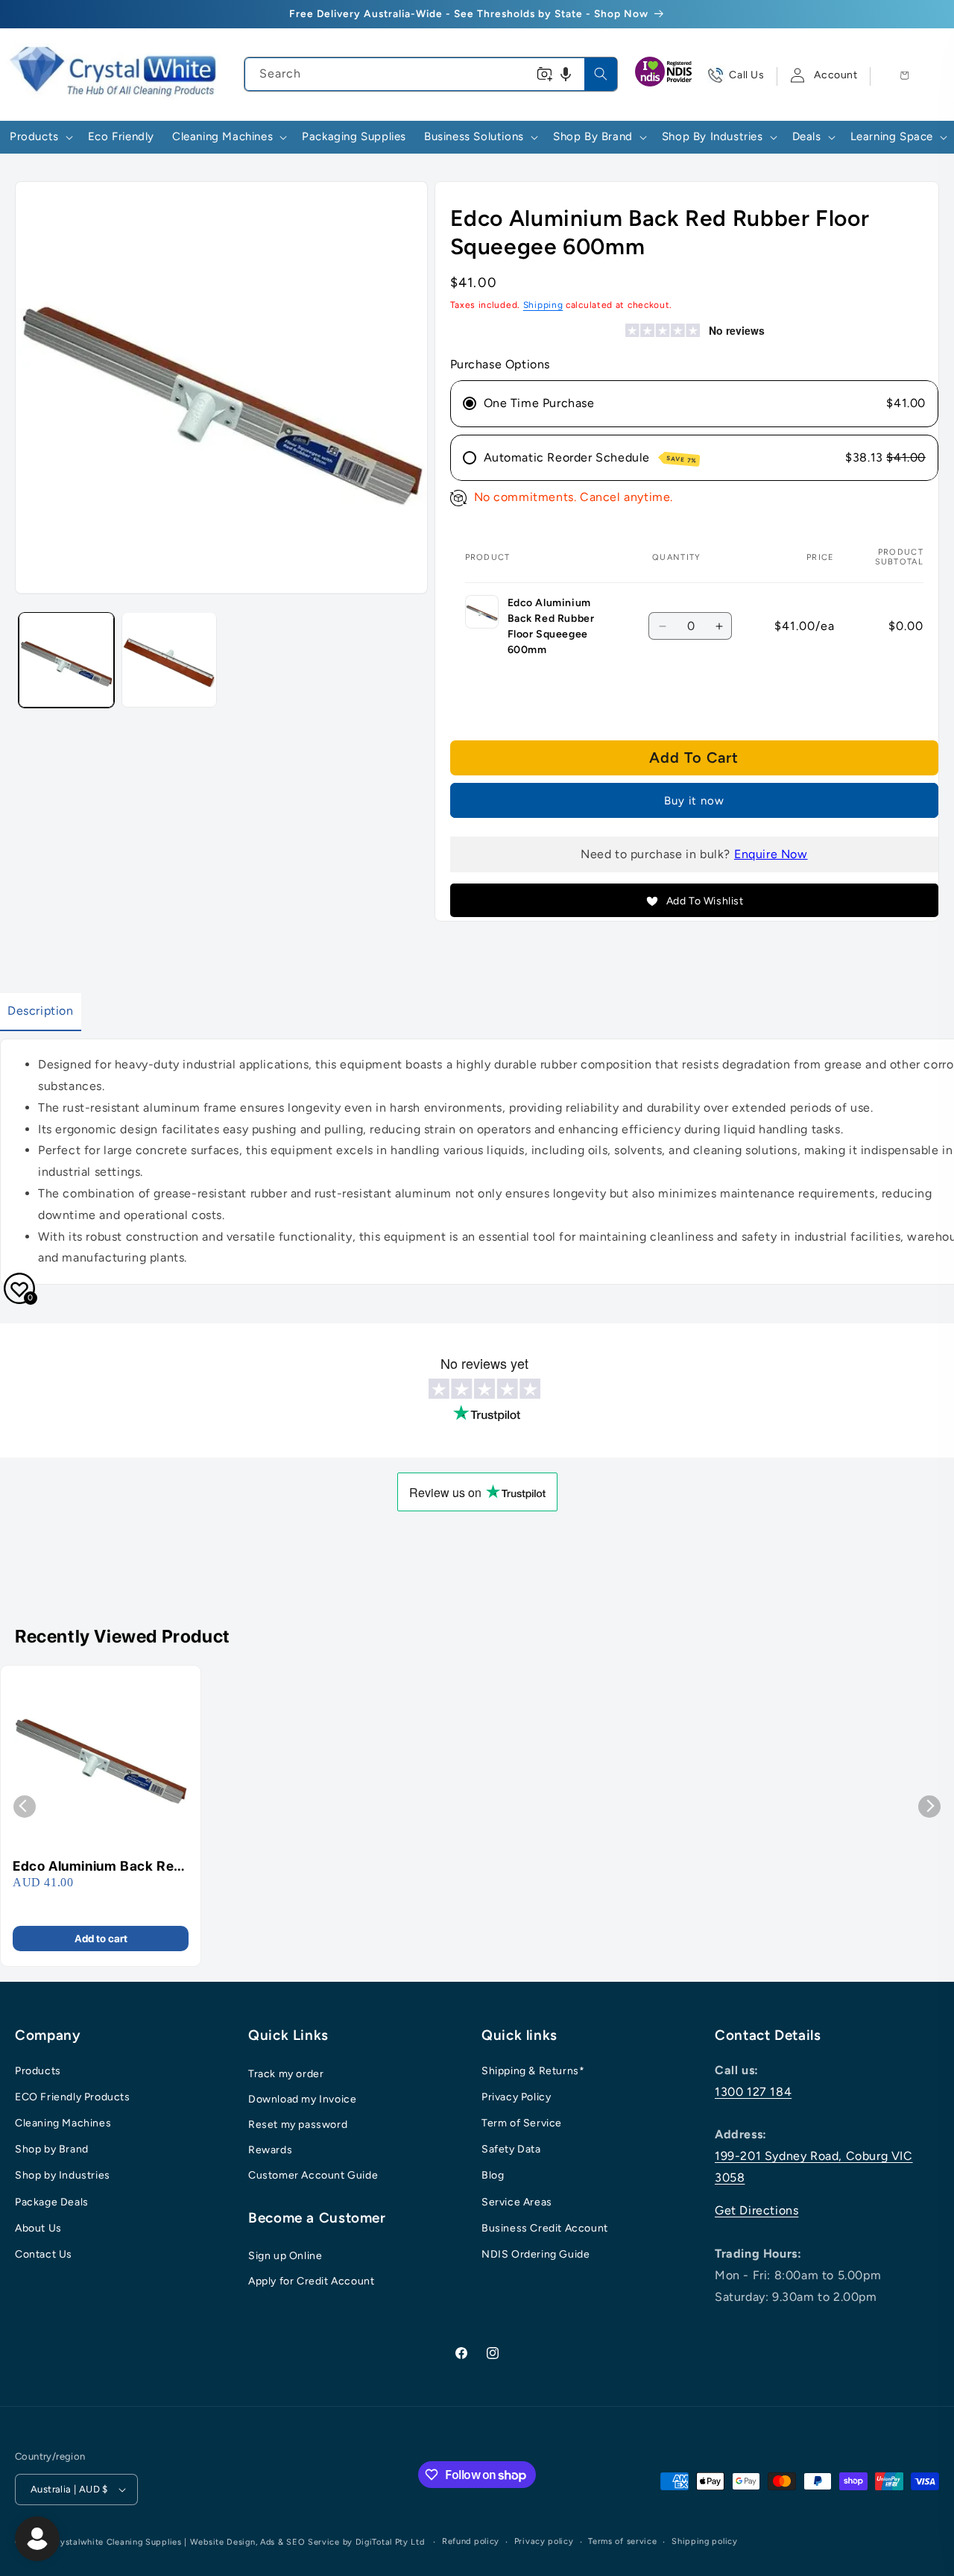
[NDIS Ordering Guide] (665, 75)
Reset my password (298, 2125)
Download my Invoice (302, 2099)
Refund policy (471, 2541)
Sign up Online (285, 2256)
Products (38, 2071)
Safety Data (511, 2149)
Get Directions (756, 2210)
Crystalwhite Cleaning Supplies (116, 2542)
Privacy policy (544, 2541)
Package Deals (52, 2202)
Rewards (270, 2150)
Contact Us (44, 2254)
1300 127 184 (753, 2092)
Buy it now (694, 801)
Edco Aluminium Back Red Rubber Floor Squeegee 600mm (98, 1867)
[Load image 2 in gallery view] (169, 660)
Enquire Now (771, 854)
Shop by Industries (63, 2175)
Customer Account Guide (313, 2175)
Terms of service (622, 2541)
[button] (566, 74)
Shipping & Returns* (533, 2071)
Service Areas (517, 2202)
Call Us (746, 75)
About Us (38, 2228)
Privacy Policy (516, 2097)
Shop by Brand (52, 2149)
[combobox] (430, 74)
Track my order (286, 2074)
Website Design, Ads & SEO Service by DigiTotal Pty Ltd (307, 2542)
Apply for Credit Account (311, 2281)
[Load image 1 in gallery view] (66, 660)
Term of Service (522, 2123)
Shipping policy (705, 2541)
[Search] (601, 74)
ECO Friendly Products (73, 2097)
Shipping (543, 305)
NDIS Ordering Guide (536, 2254)
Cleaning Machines (63, 2123)
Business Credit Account (545, 2228)
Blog (493, 2175)
